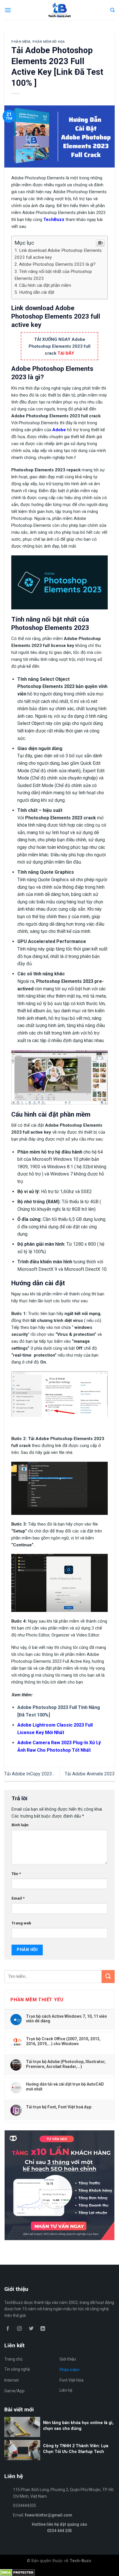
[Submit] (108, 1977)
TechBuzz (54, 220)
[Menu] (8, 10)
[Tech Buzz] (60, 10)
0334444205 (25, 2506)
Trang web (21, 1923)
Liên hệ (66, 2390)
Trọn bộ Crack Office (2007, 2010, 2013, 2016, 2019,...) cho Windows (63, 2041)
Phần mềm (21, 42)
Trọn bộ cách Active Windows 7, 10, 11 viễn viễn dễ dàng (66, 2019)
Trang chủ (13, 2359)
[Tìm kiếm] (113, 10)
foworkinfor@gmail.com (49, 2515)
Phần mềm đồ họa (49, 42)
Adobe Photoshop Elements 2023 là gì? (57, 264)
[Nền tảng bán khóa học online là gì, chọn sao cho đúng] (59, 2436)
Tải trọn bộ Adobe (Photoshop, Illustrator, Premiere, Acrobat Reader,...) (66, 2064)
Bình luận (20, 1825)
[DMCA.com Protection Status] (17, 2572)
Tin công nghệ (17, 2369)
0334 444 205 (59, 2531)
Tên (16, 1874)
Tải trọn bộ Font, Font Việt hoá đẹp (59, 2107)
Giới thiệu (68, 2359)
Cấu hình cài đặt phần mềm (45, 285)
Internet (12, 2380)
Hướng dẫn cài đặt (37, 292)
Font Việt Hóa (71, 2380)
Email (18, 1898)
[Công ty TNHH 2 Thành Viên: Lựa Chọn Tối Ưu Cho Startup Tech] (59, 2459)
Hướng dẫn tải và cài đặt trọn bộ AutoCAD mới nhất (65, 2086)
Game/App (14, 2391)
